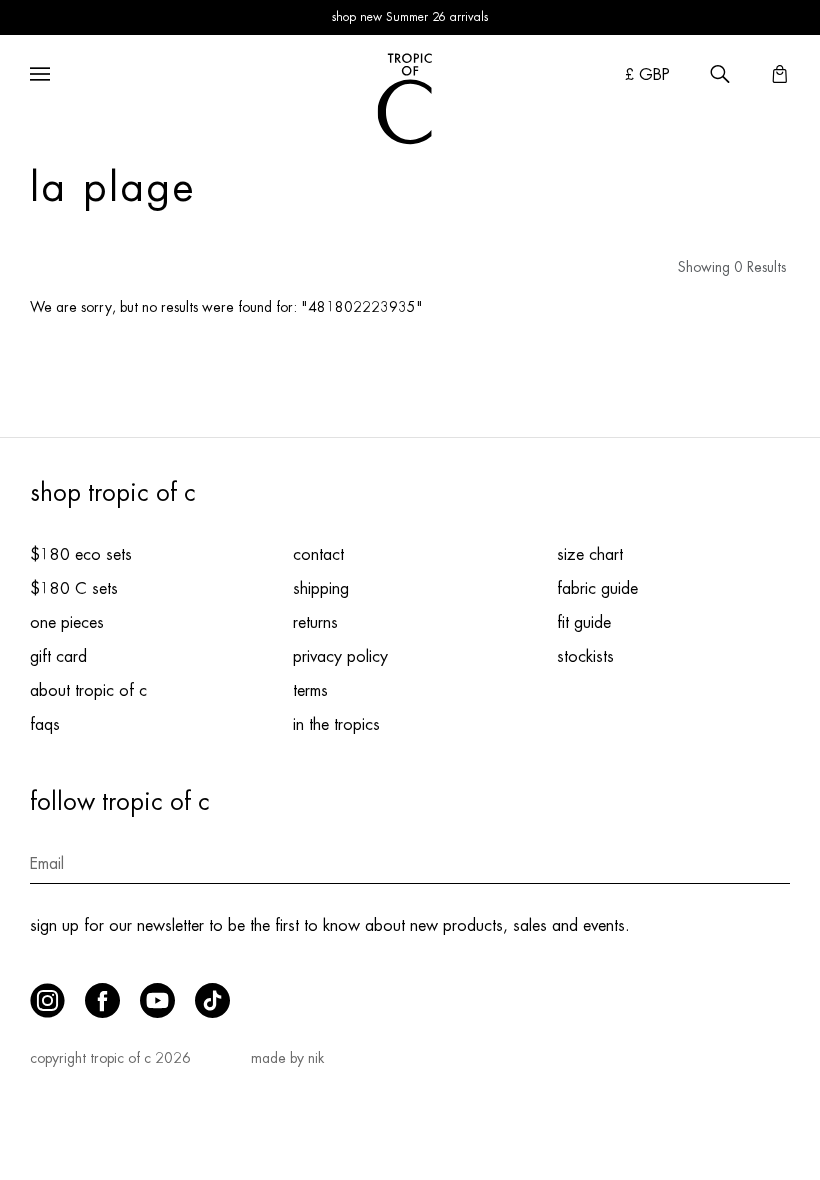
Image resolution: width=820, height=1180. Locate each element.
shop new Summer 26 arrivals (410, 17)
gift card (58, 657)
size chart (590, 555)
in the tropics (336, 725)
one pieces (67, 623)
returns (315, 623)
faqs (45, 725)
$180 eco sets (81, 555)
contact (318, 555)
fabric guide (597, 589)
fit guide (584, 623)
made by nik (287, 1058)
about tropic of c (88, 691)
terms (310, 691)
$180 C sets (74, 589)
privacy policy (340, 657)
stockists (585, 657)
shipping (321, 589)
